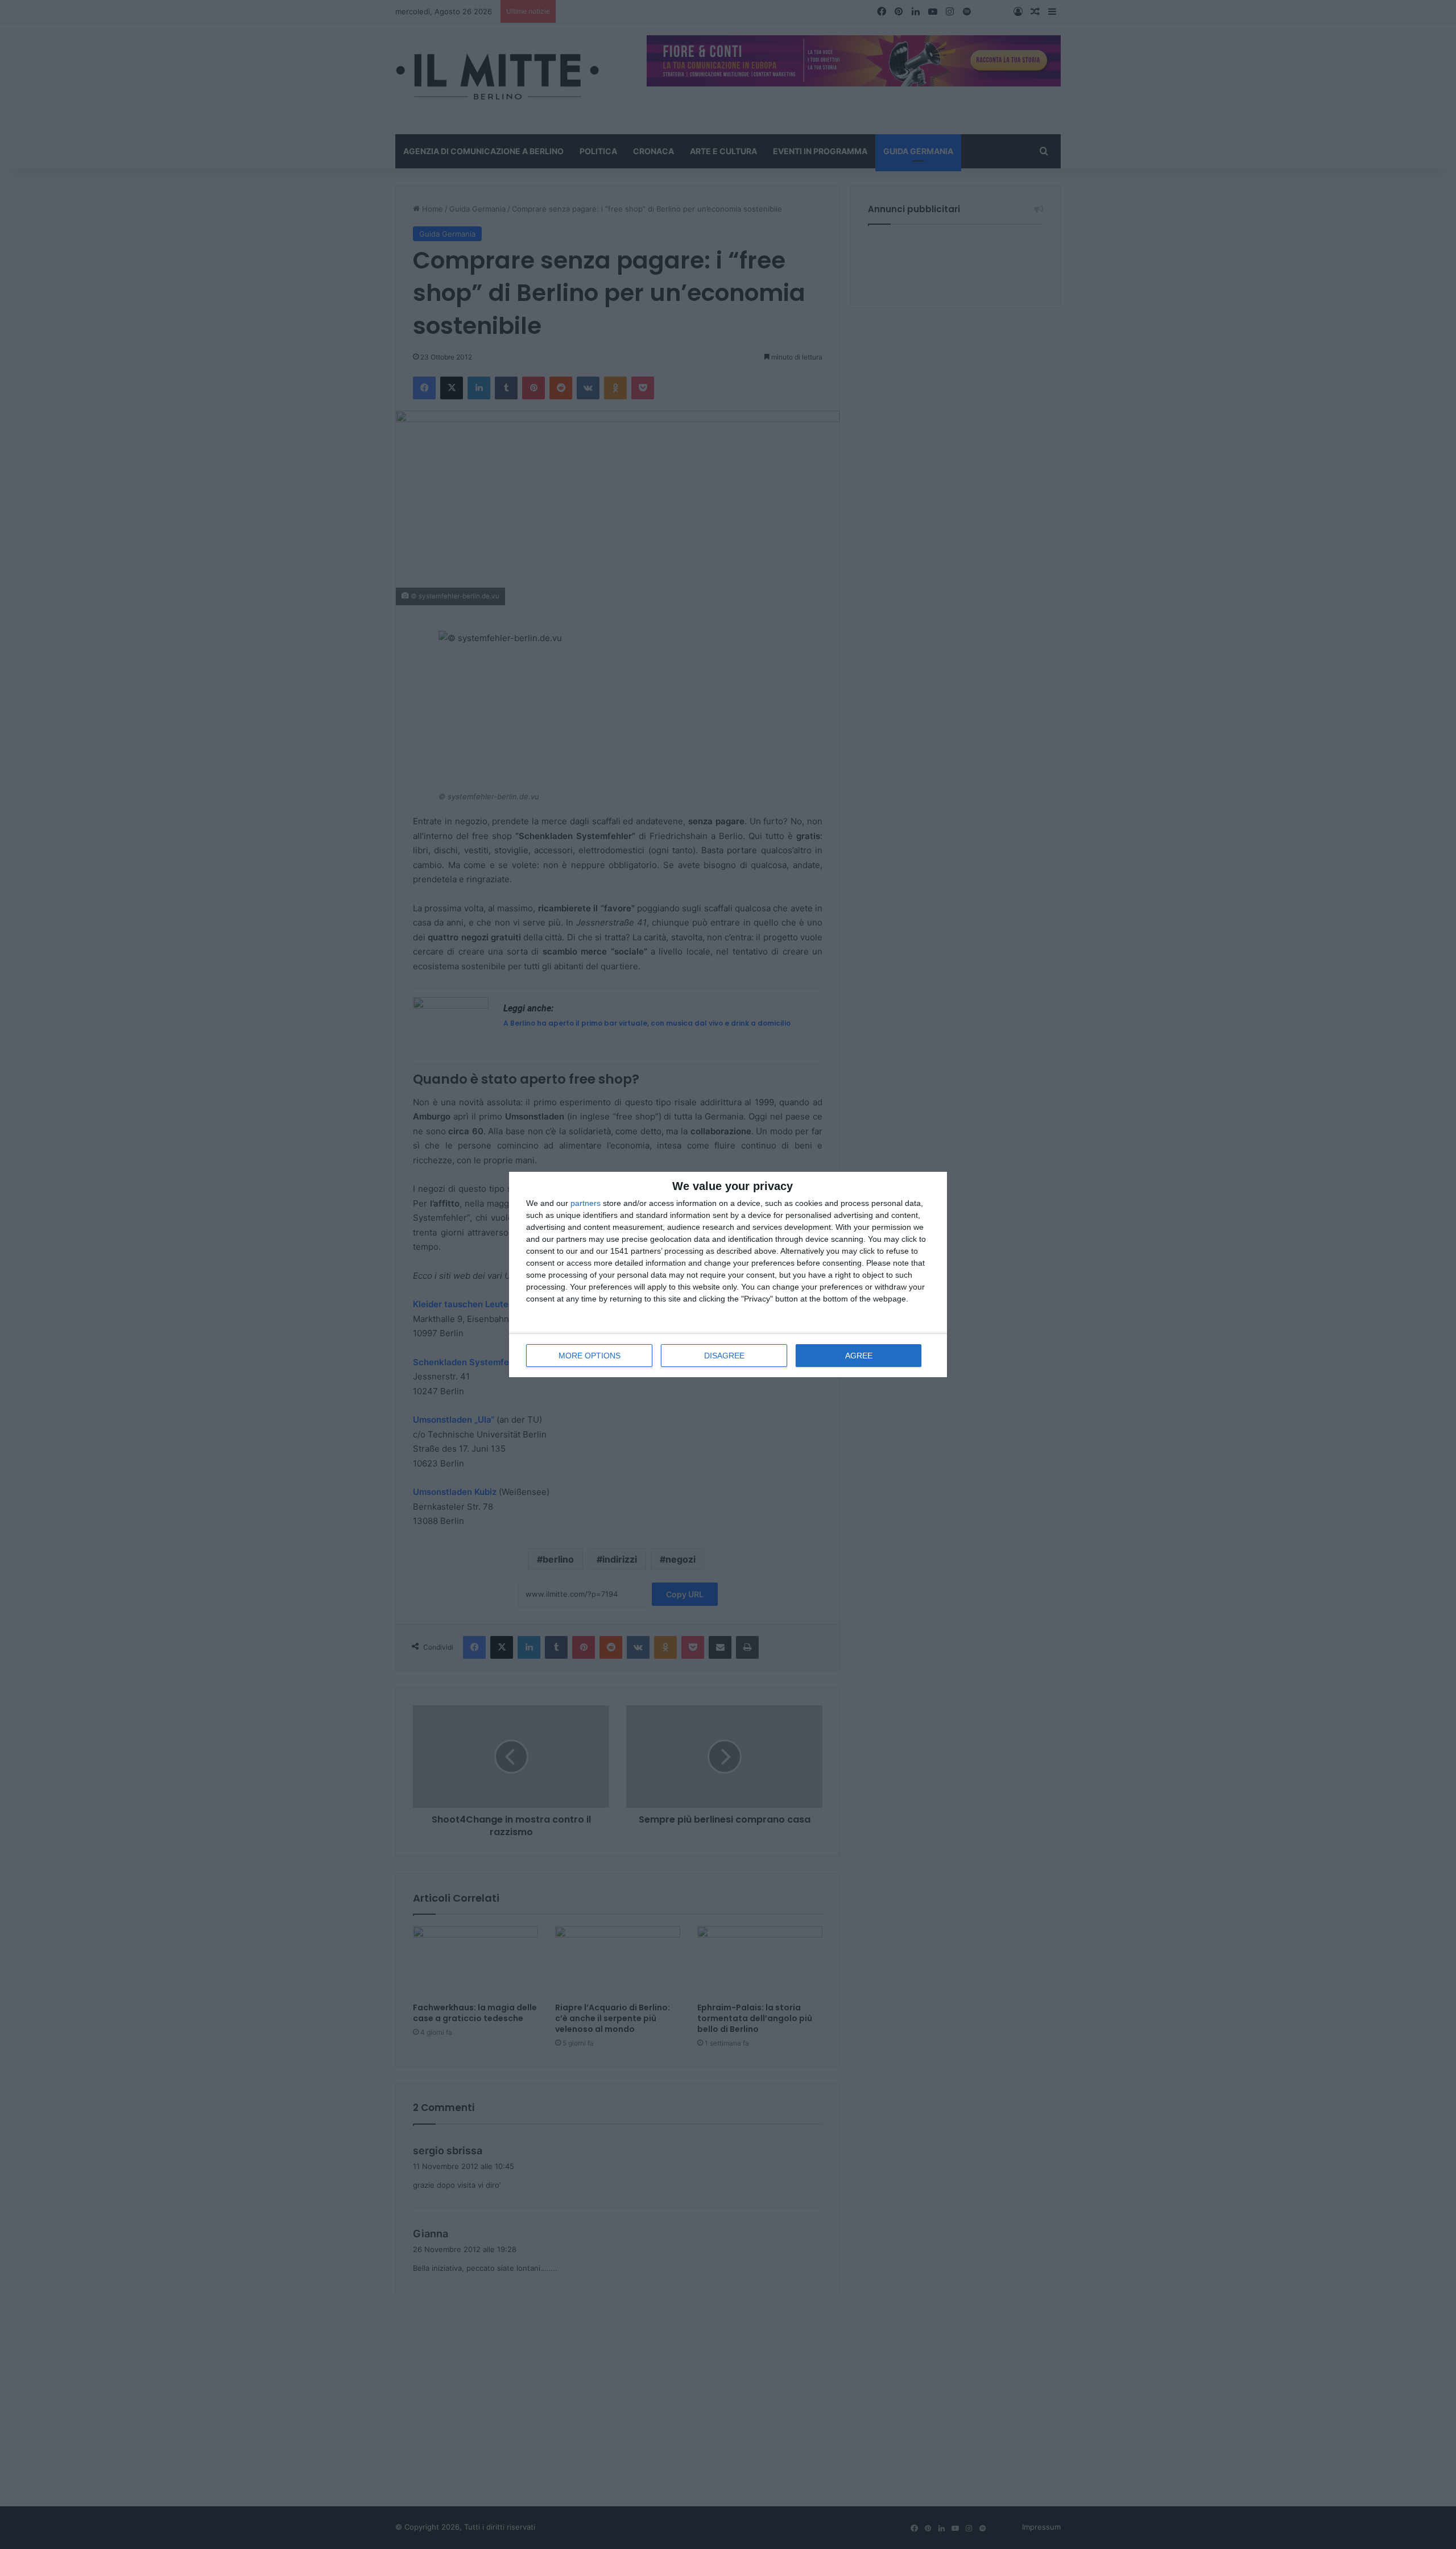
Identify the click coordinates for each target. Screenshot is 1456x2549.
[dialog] (728, 1274)
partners (586, 1203)
